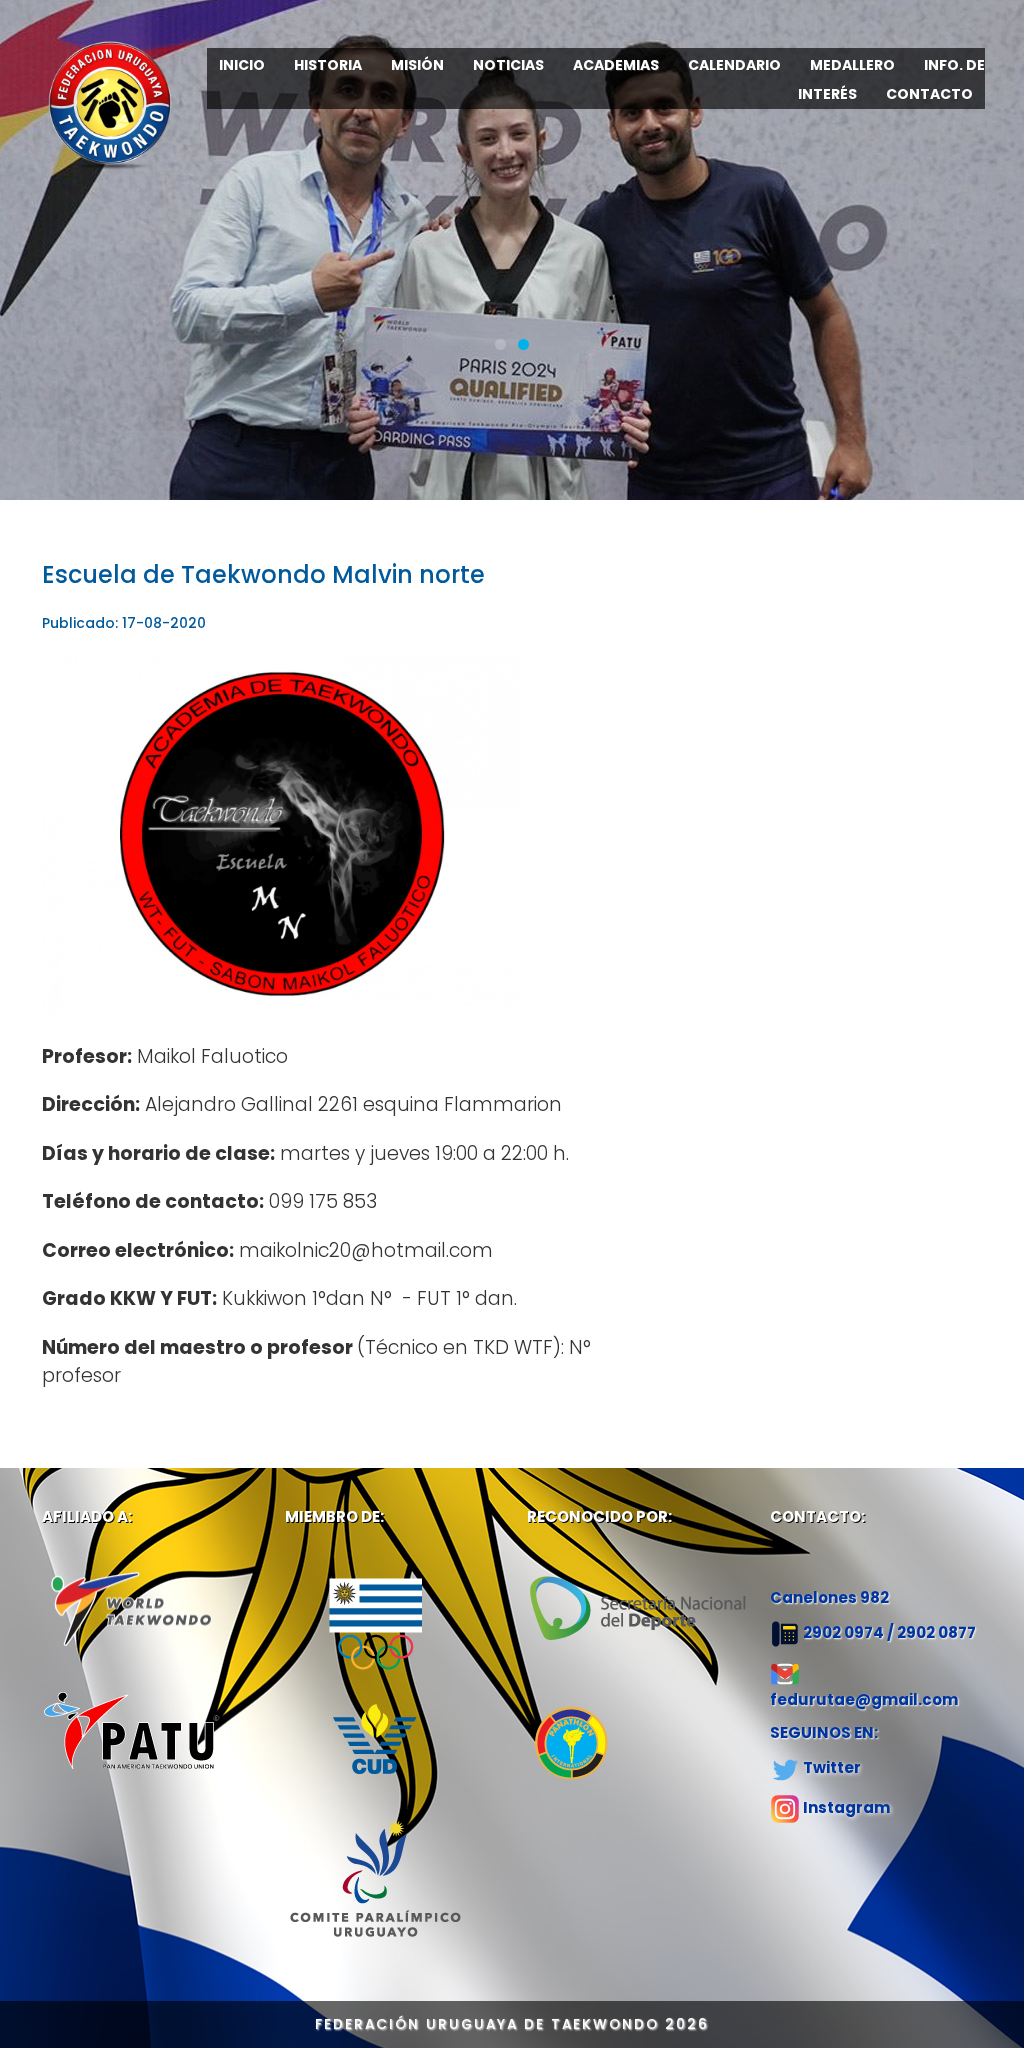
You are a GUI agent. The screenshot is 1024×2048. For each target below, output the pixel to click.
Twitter (832, 1767)
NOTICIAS (508, 65)
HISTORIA (328, 65)
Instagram (846, 1807)
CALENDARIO (734, 65)
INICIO (242, 65)
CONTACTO (929, 94)
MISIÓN (417, 65)
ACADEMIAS (616, 65)
